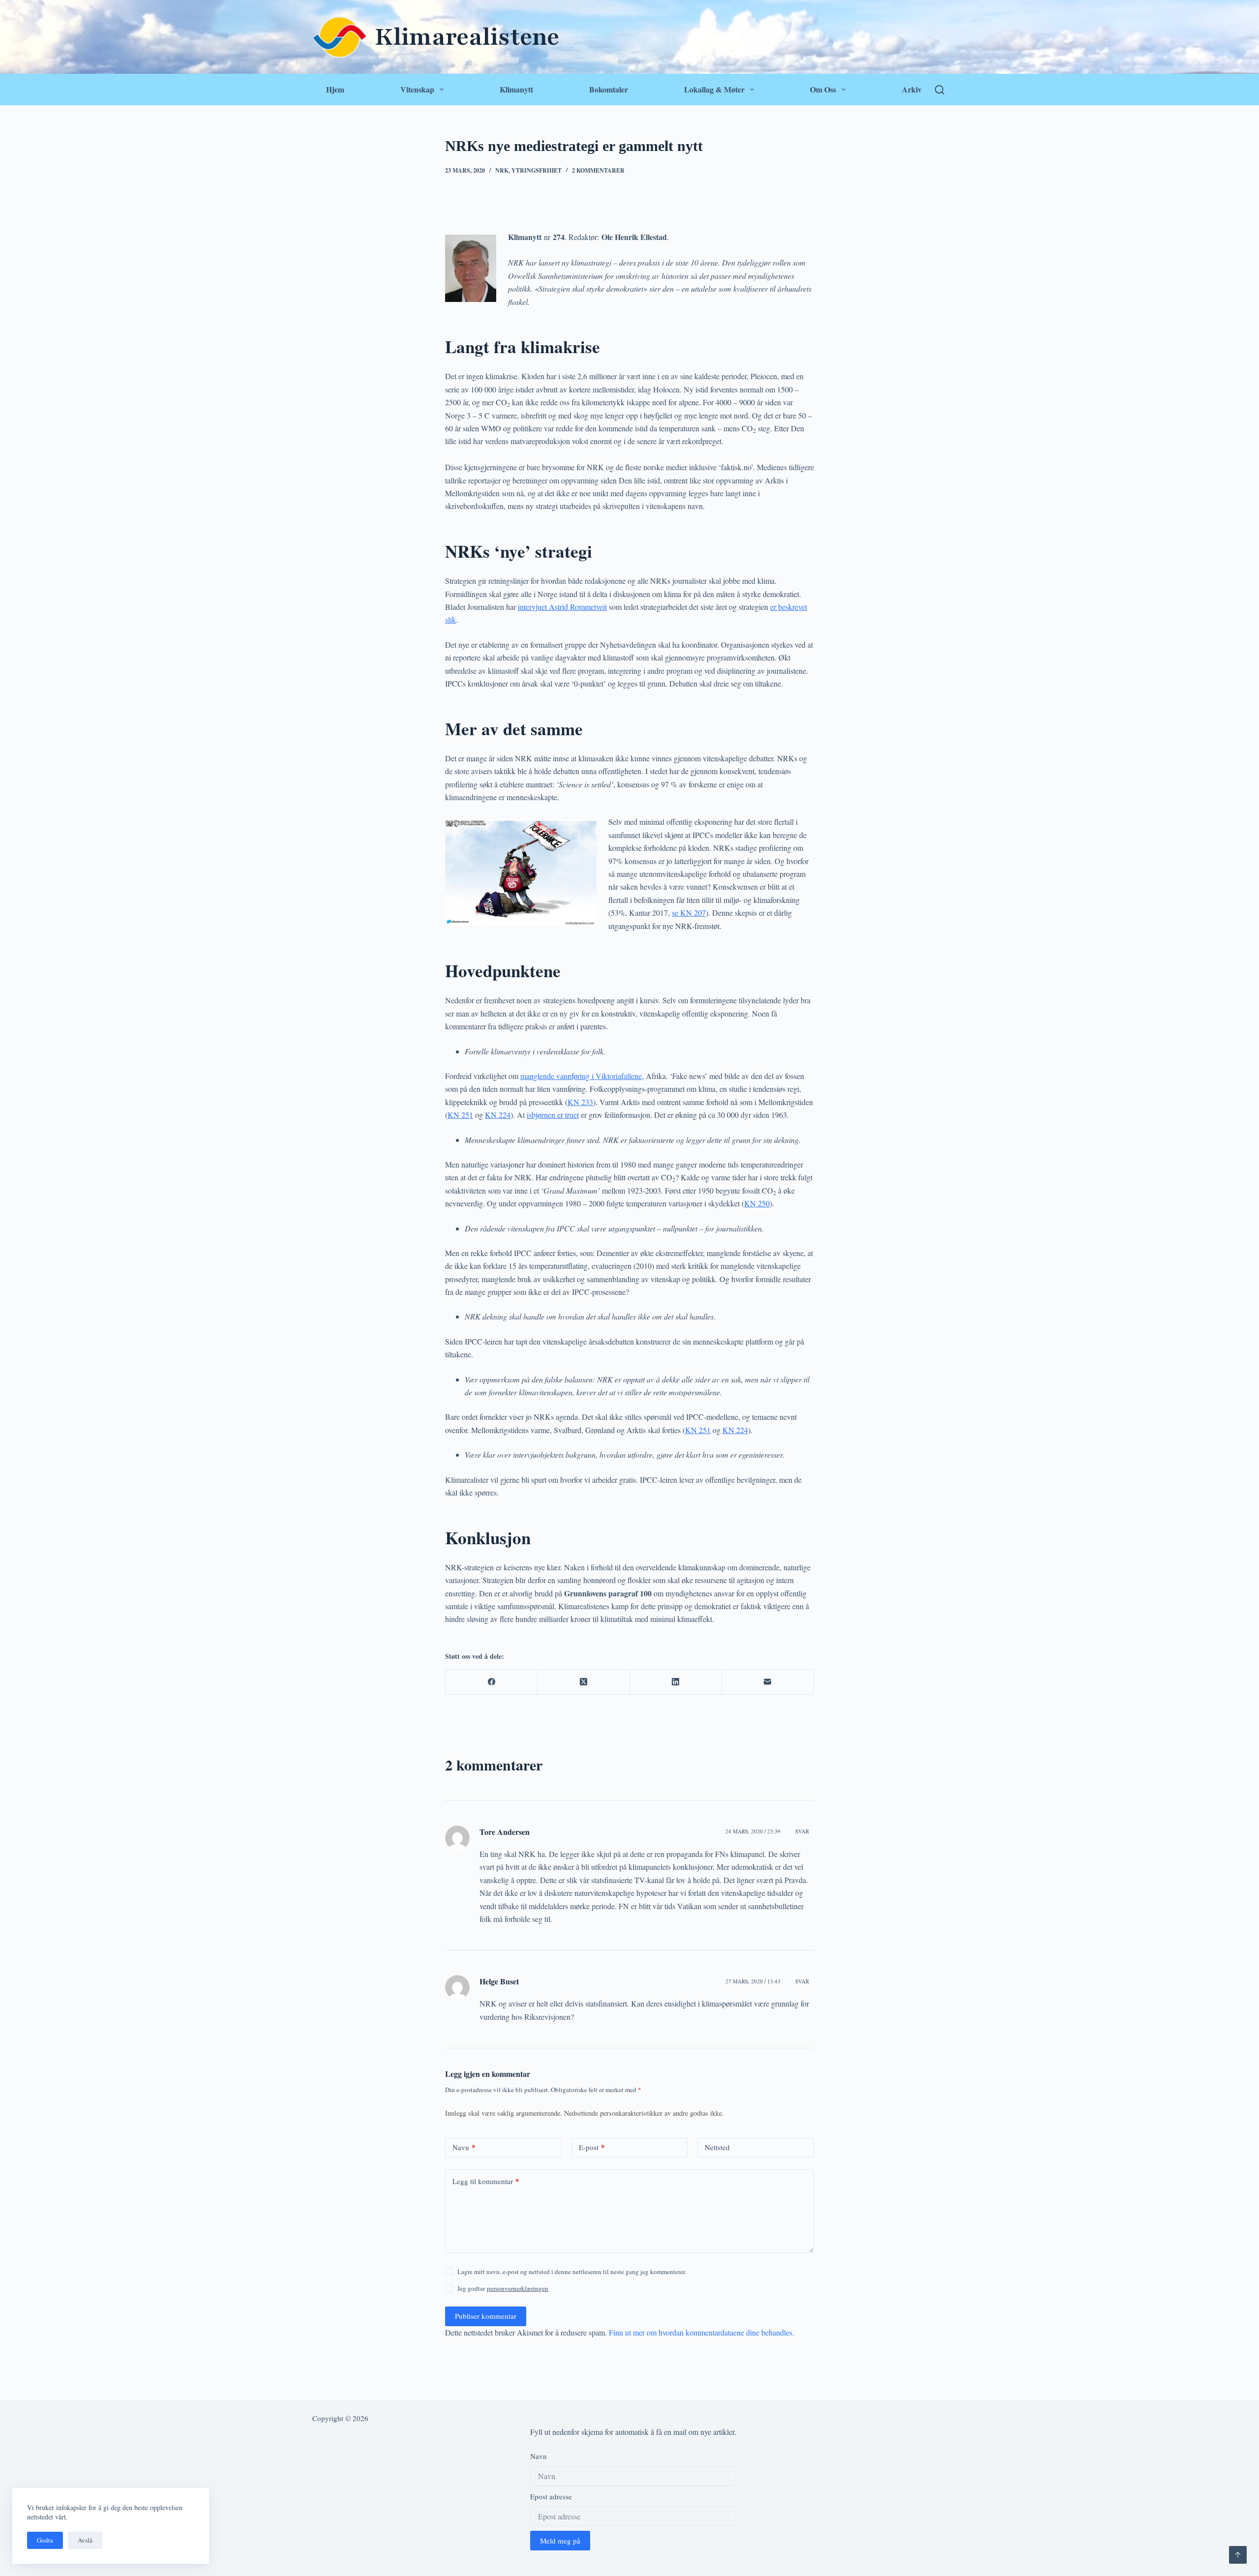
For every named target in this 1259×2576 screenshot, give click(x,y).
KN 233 (580, 1102)
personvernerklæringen (518, 2288)
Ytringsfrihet (537, 170)
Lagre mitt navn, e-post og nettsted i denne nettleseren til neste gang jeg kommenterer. (572, 2272)
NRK (502, 170)
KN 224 (498, 1115)
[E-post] (768, 1682)
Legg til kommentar (486, 2181)
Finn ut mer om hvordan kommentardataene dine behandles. (702, 2332)
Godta (45, 2540)
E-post (592, 2147)
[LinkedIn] (676, 1682)
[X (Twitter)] (584, 1682)
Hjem (335, 89)
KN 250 (757, 1203)
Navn (464, 2147)
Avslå (85, 2540)
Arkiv (912, 89)
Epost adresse (551, 2496)
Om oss (823, 89)
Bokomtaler (609, 89)
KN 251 (460, 1115)
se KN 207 (689, 913)
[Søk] (940, 90)
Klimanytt (516, 89)
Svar (802, 1831)
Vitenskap (417, 89)
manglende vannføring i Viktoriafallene (581, 1076)
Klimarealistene (467, 37)
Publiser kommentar (486, 2316)
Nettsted (717, 2147)
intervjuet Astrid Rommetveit (562, 607)
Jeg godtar (503, 2288)
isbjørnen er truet (553, 1115)
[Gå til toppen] (1238, 2555)
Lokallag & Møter (714, 89)
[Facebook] (492, 1682)
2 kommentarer (598, 170)
